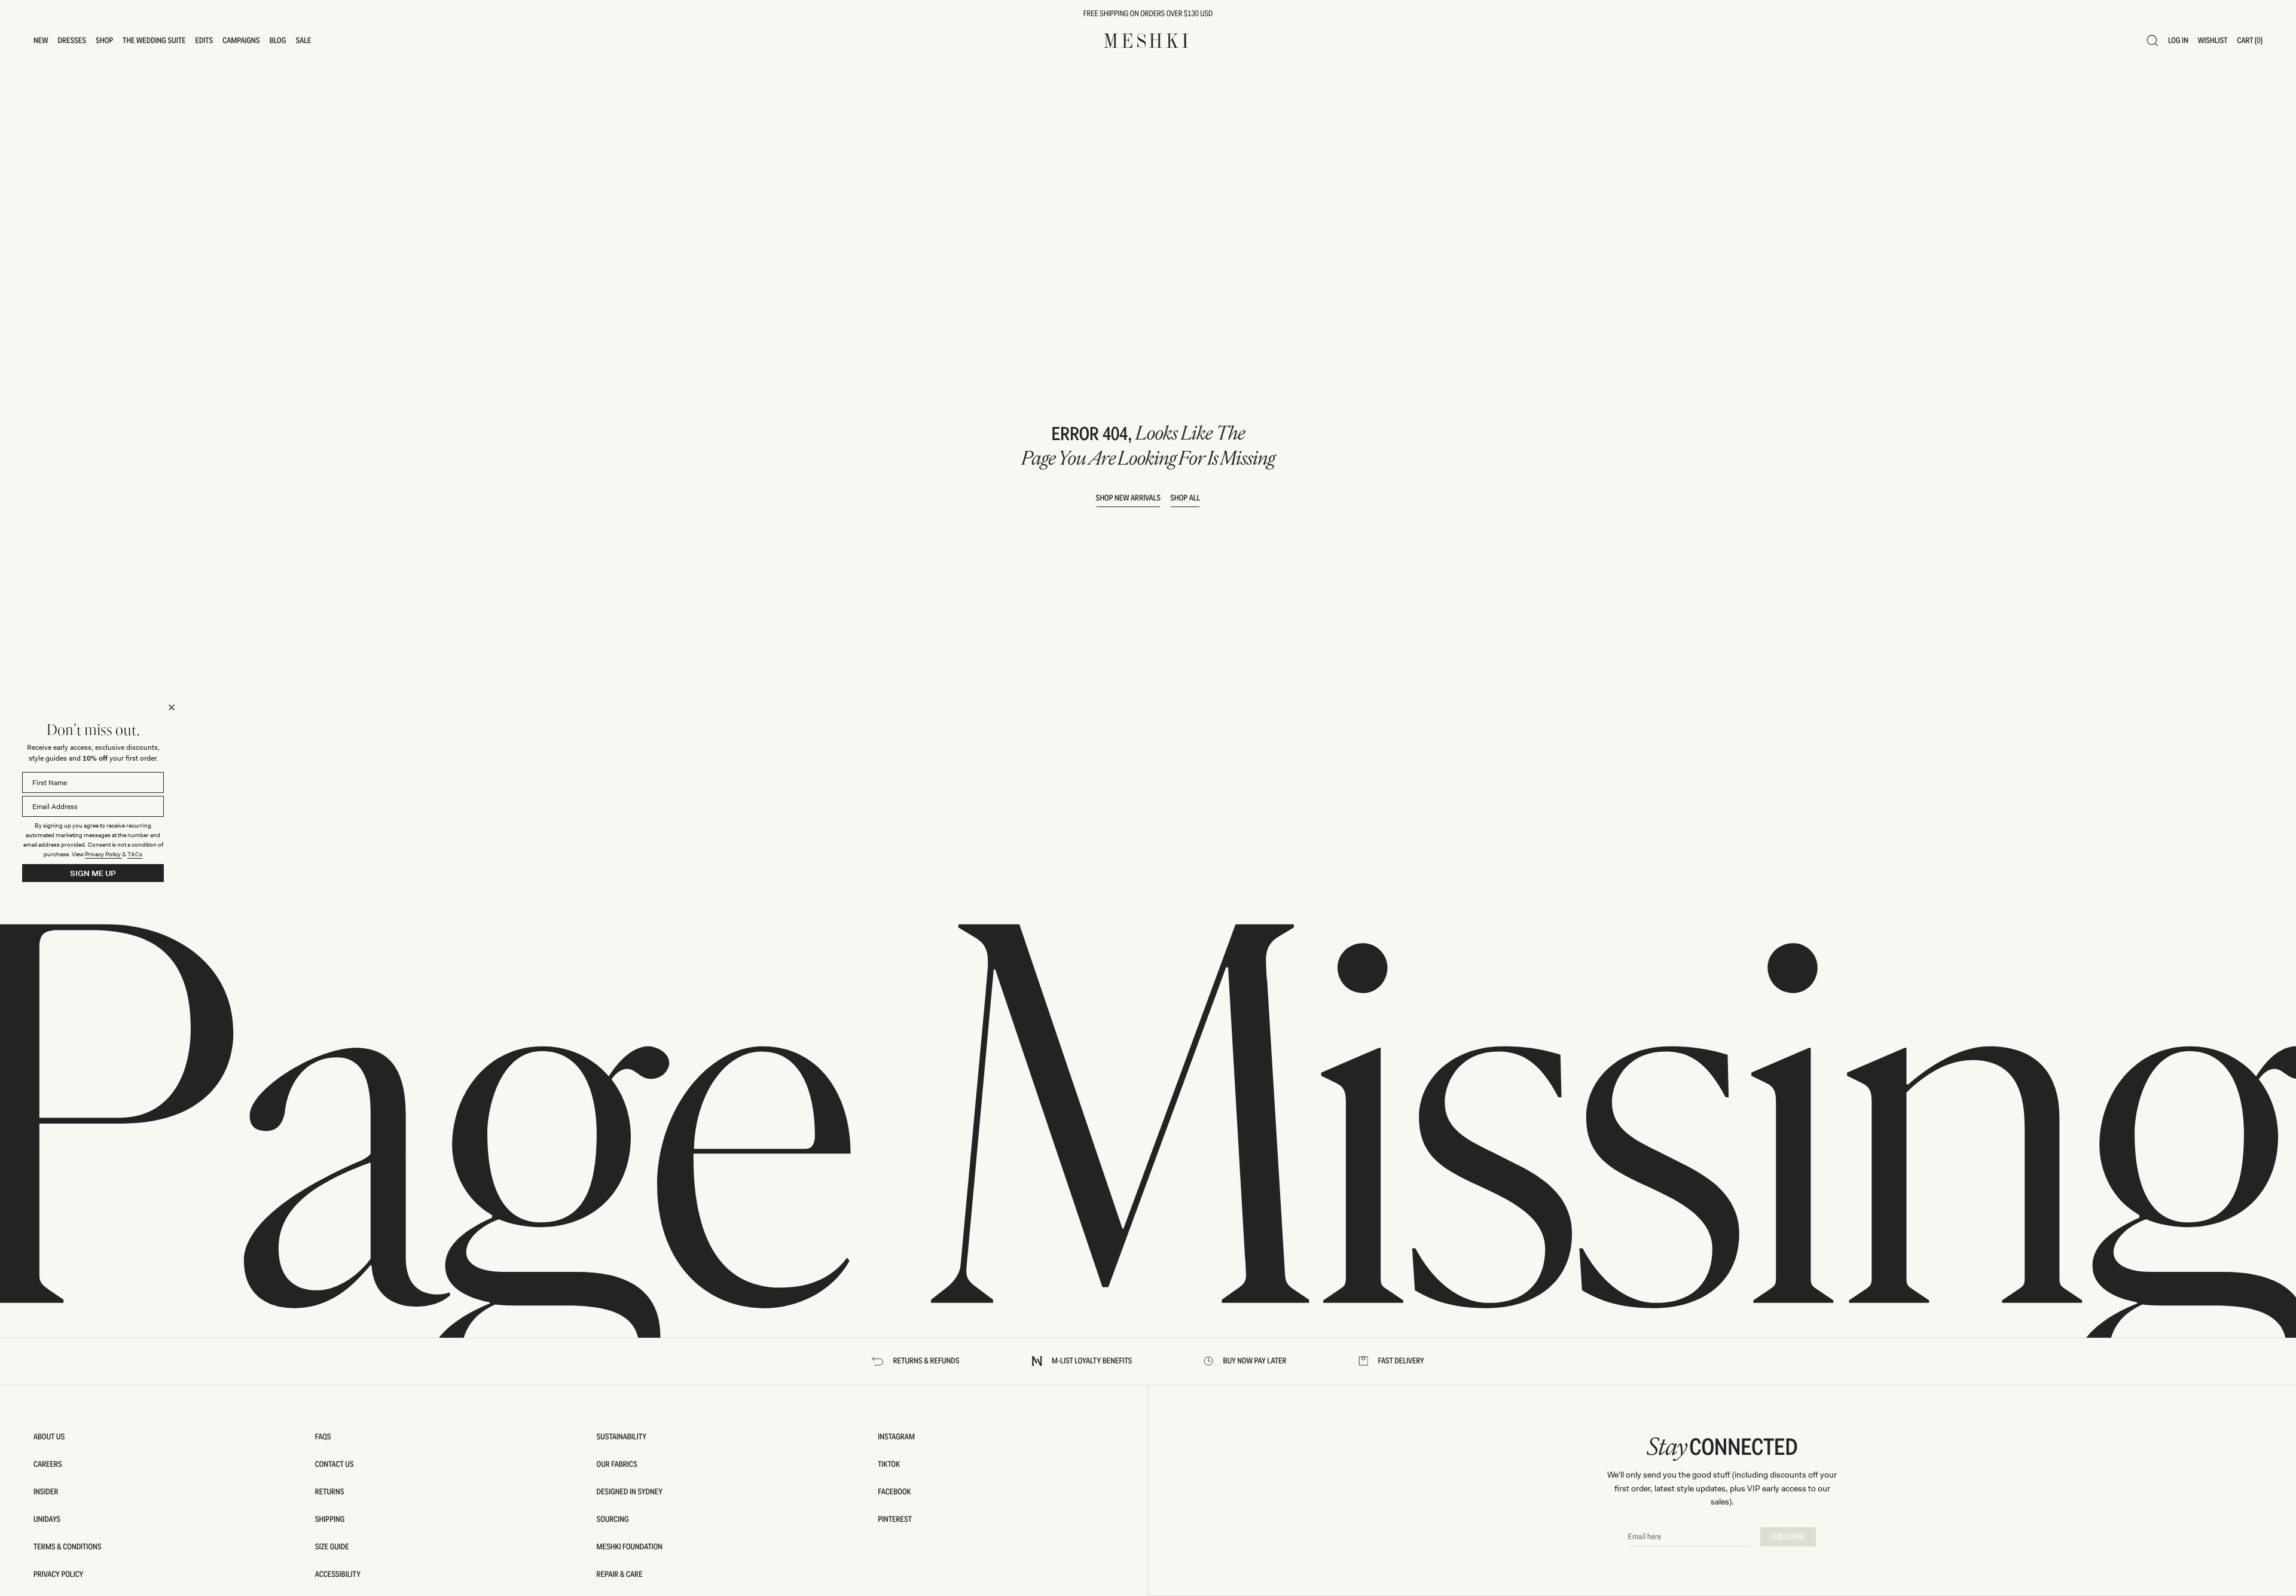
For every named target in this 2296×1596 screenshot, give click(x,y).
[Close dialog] (172, 707)
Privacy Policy (103, 854)
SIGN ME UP (93, 873)
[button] (41, 41)
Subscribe (1788, 1537)
